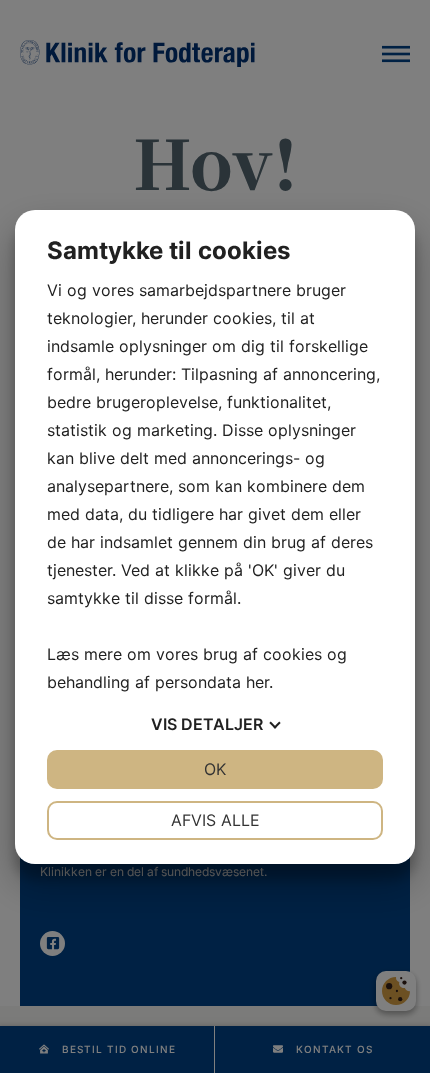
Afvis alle (215, 820)
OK (215, 769)
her (257, 682)
